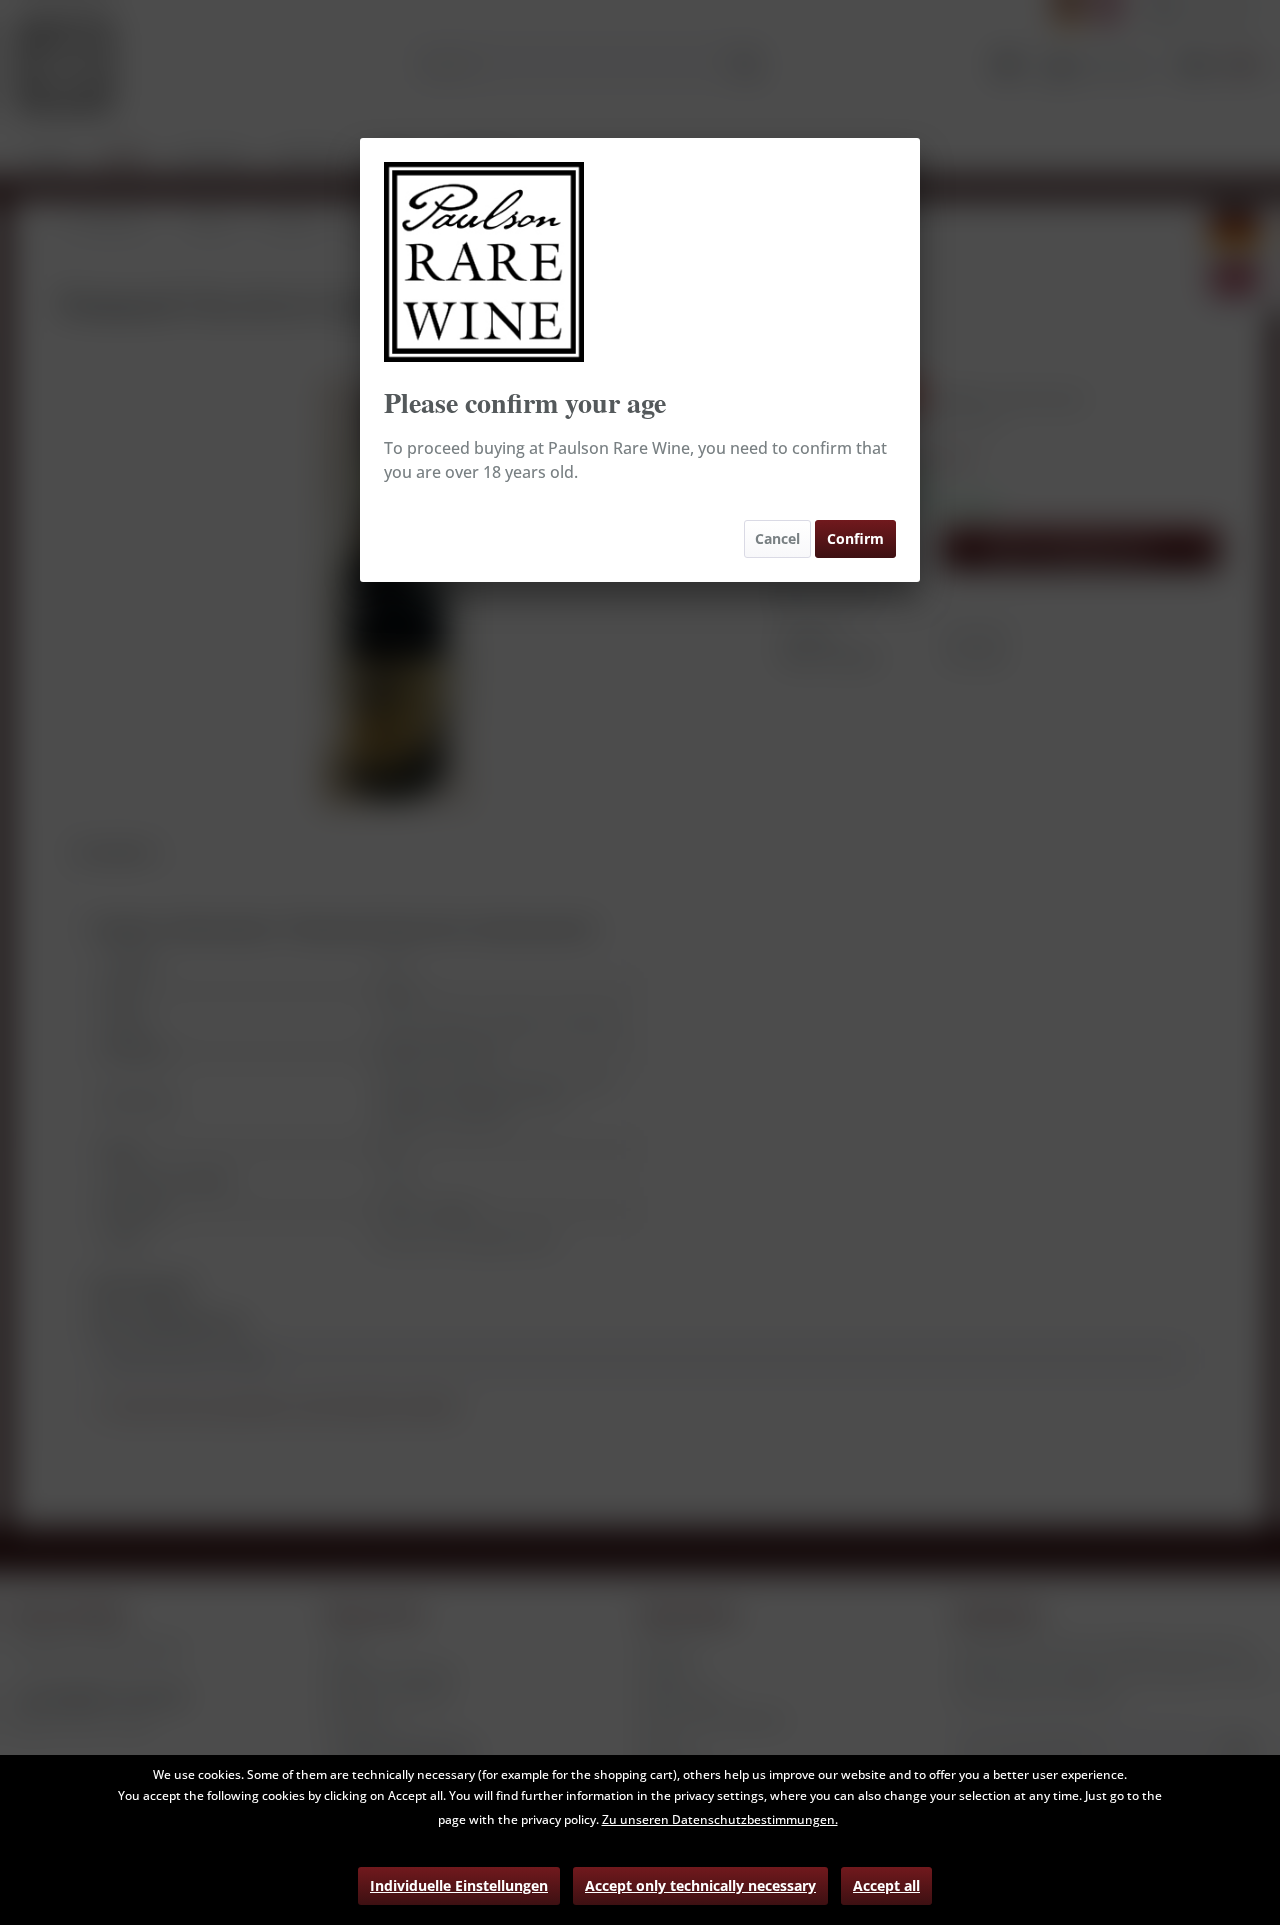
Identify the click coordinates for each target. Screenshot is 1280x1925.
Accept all (886, 1885)
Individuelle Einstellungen (459, 1885)
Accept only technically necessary (700, 1885)
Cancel (777, 538)
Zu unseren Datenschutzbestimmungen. (720, 1819)
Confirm (855, 538)
